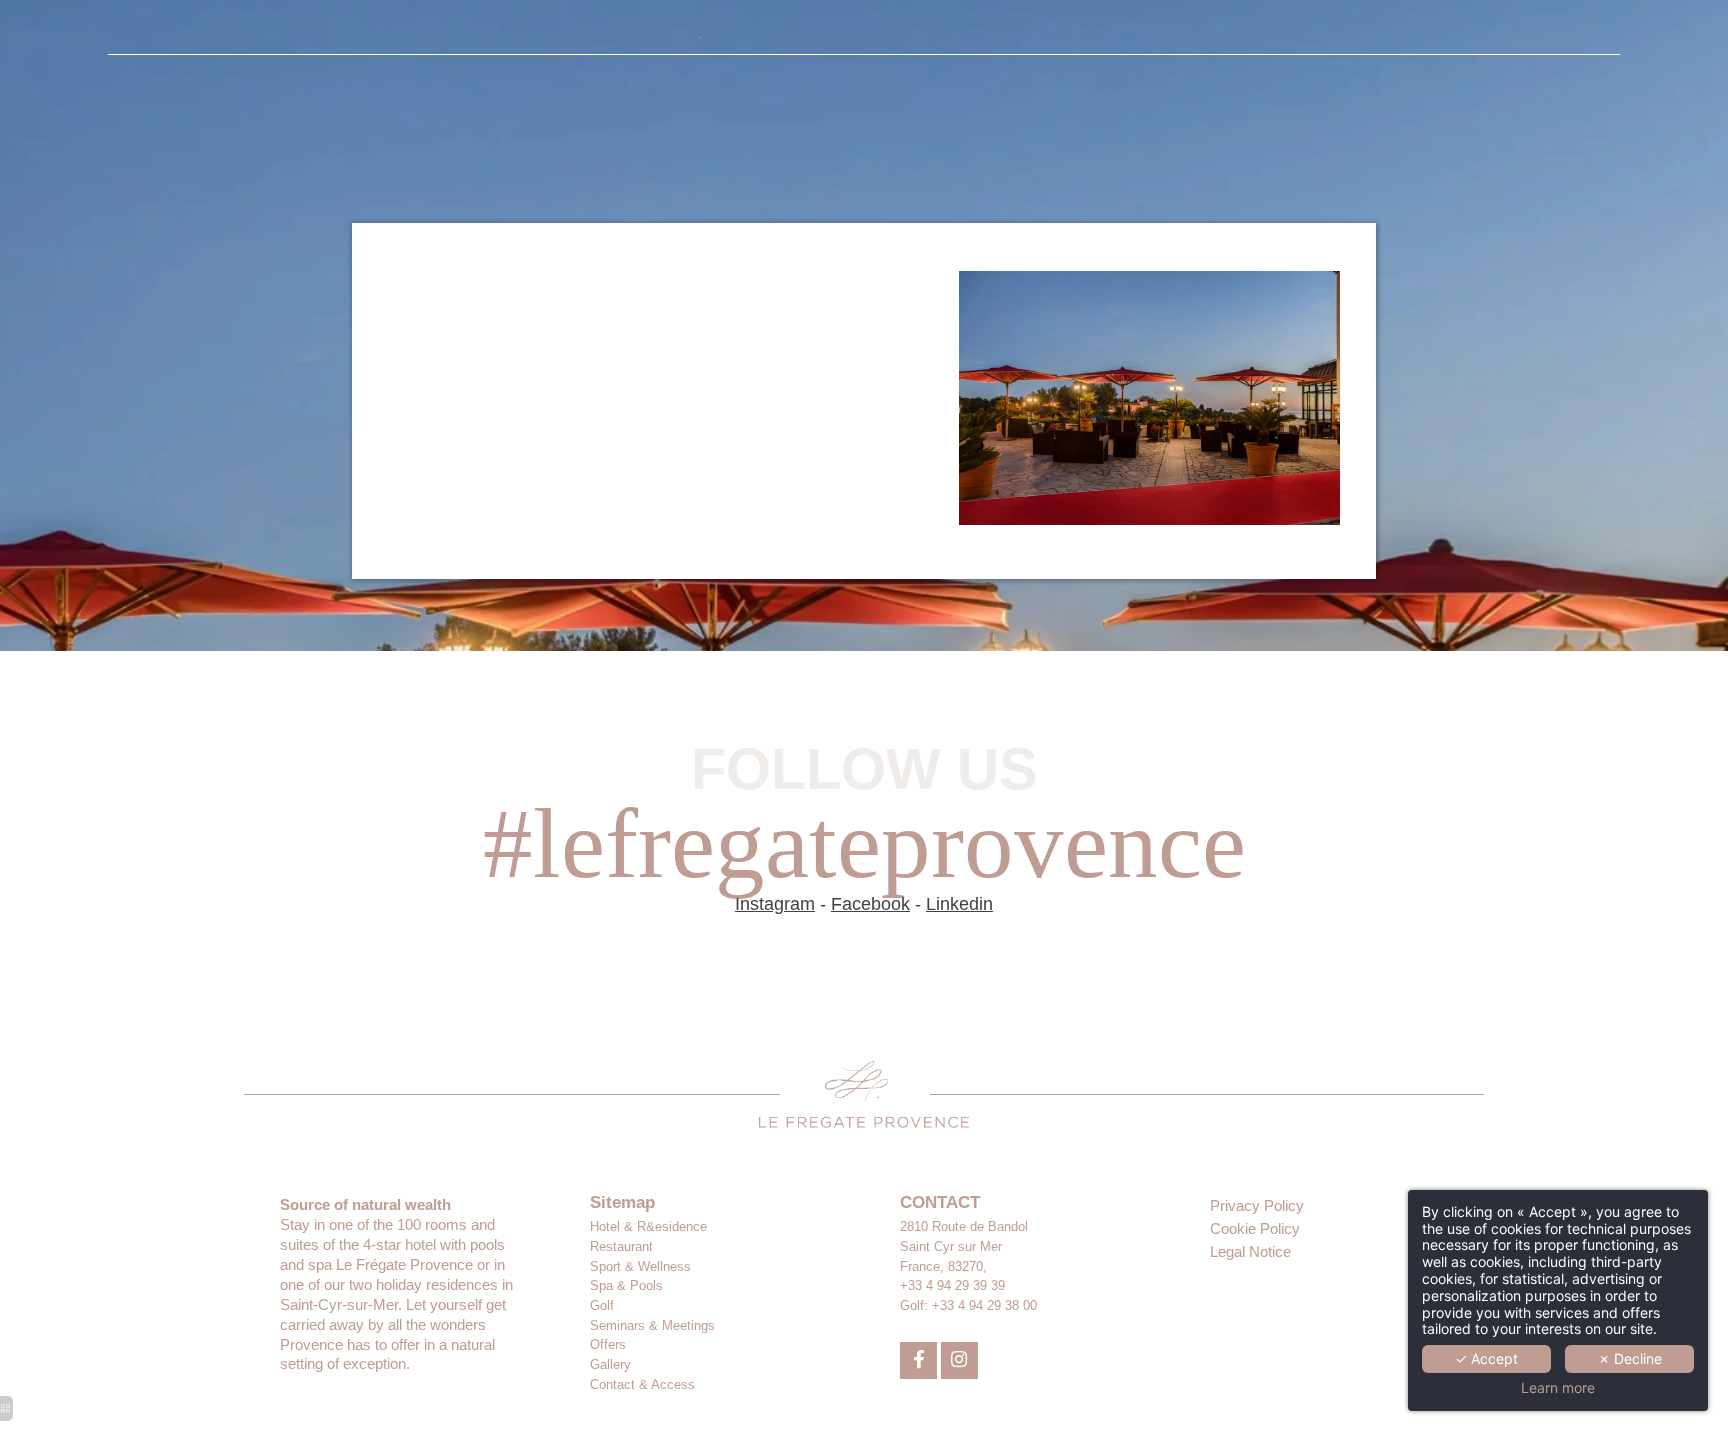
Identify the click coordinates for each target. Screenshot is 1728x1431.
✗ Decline (1630, 1358)
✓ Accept (1486, 1358)
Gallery (610, 1364)
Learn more (1558, 1388)
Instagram (775, 904)
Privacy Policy (1257, 1205)
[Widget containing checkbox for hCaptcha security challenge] (1087, 1292)
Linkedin (959, 904)
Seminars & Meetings (652, 1325)
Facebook (870, 904)
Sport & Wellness (640, 1266)
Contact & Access (642, 1384)
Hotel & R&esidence (648, 1226)
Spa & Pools (626, 1285)
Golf (602, 1305)
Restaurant (621, 1246)
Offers (608, 1344)
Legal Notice (1250, 1251)
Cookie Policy (1255, 1228)
